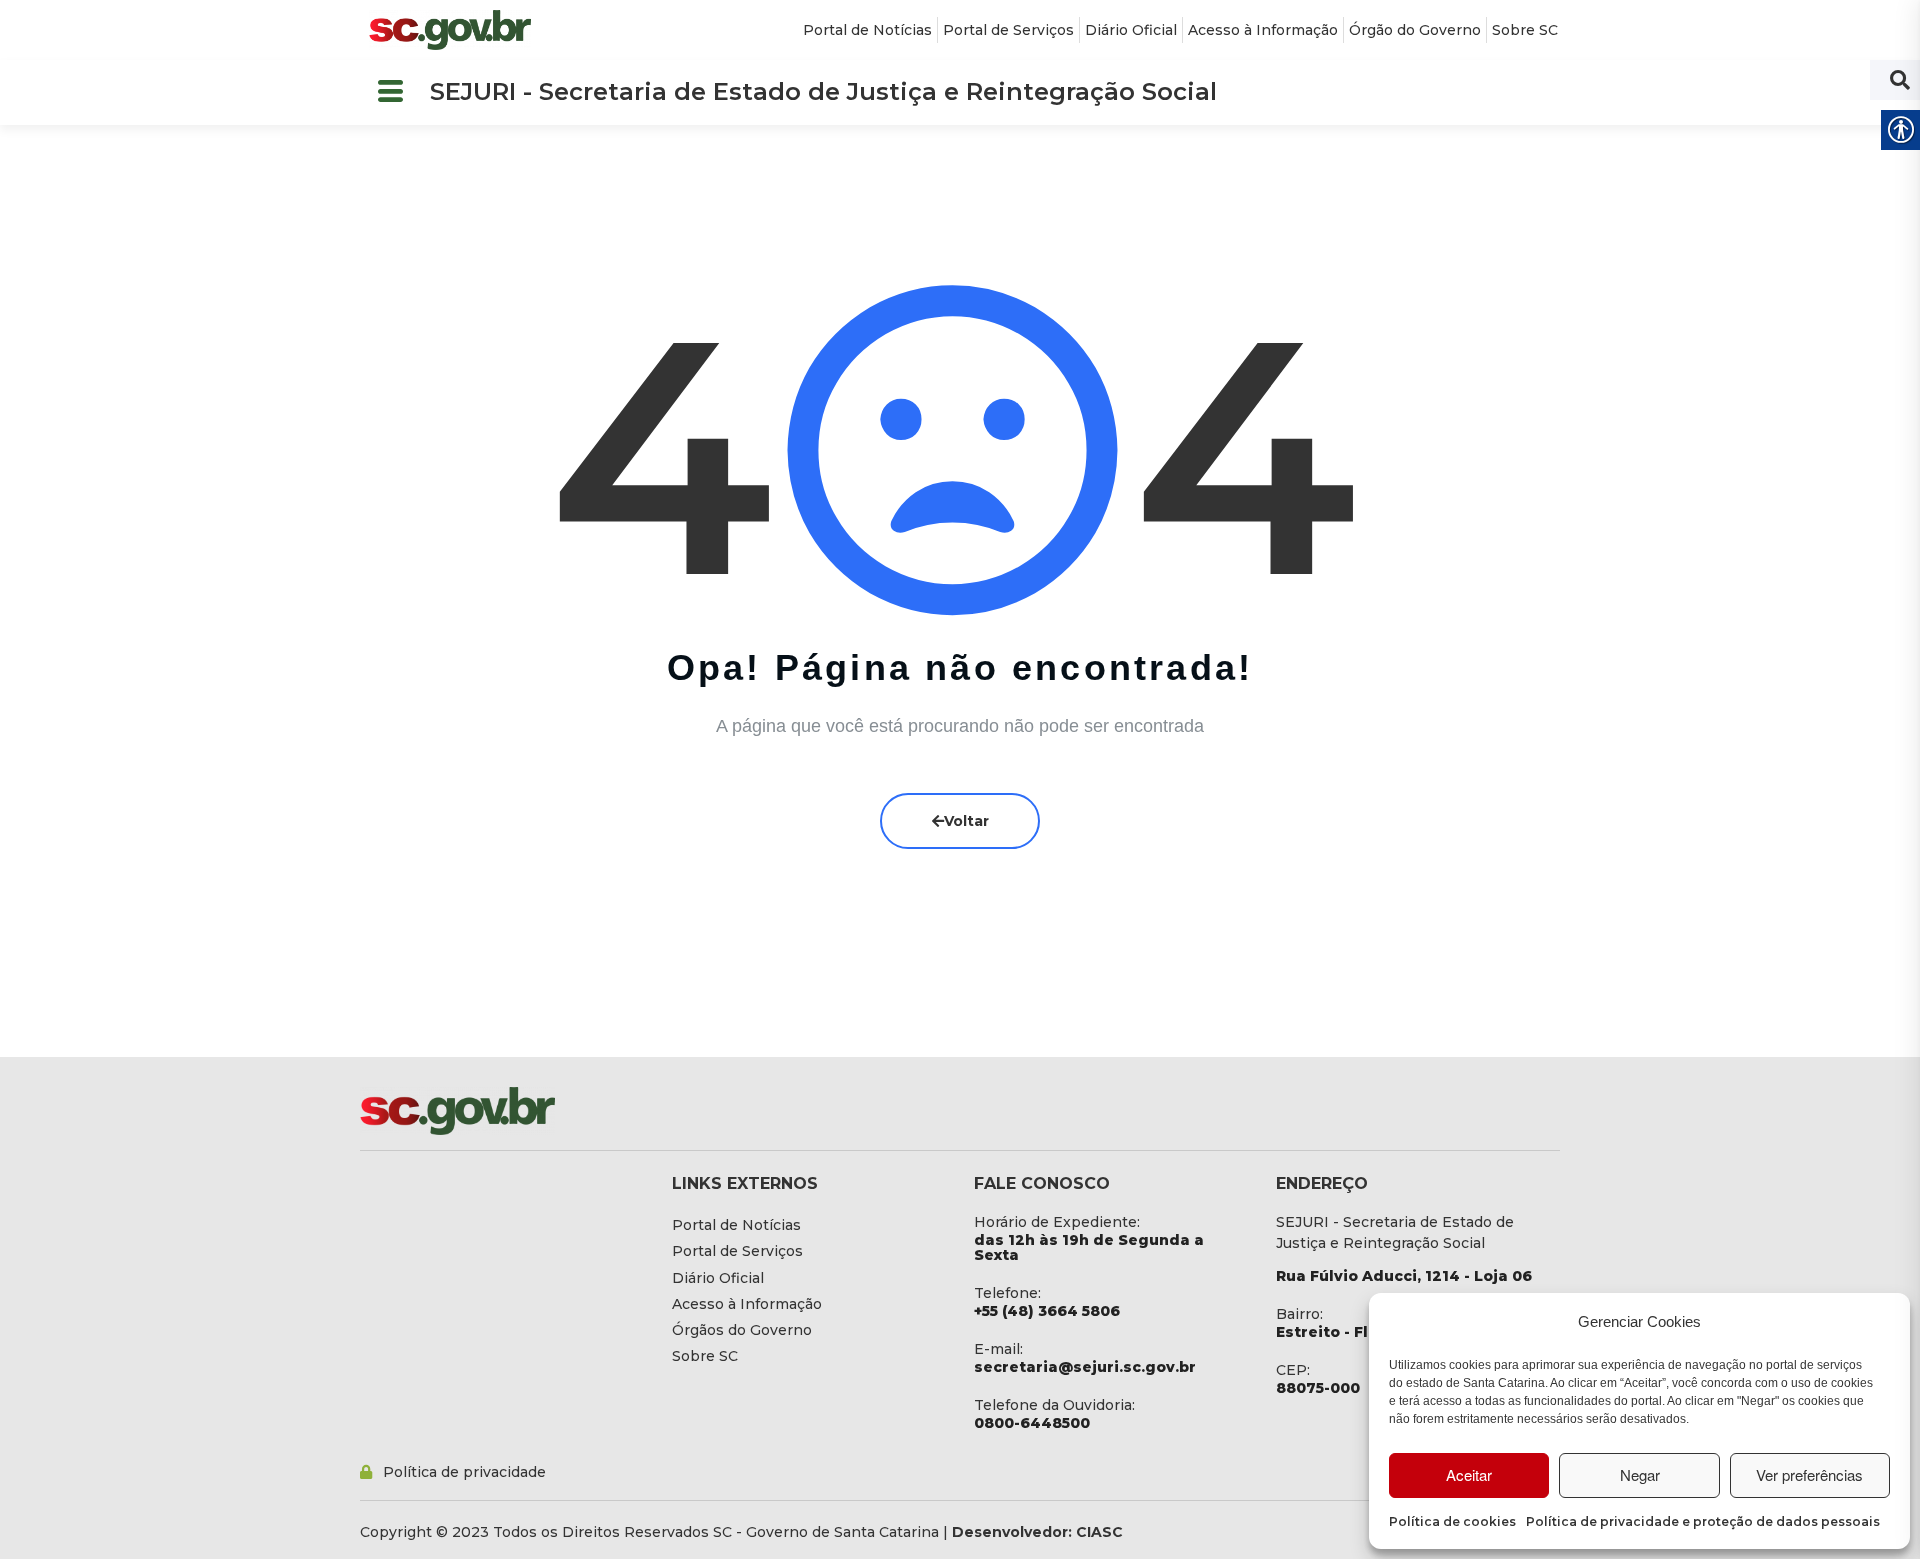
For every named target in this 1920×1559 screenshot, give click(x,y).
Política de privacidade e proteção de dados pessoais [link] (1703, 1521)
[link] (450, 30)
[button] (390, 92)
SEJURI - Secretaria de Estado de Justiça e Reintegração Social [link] (823, 91)
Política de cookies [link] (1452, 1521)
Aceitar (1469, 1474)
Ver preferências (1809, 1474)
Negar (1640, 1474)
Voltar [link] (966, 821)
